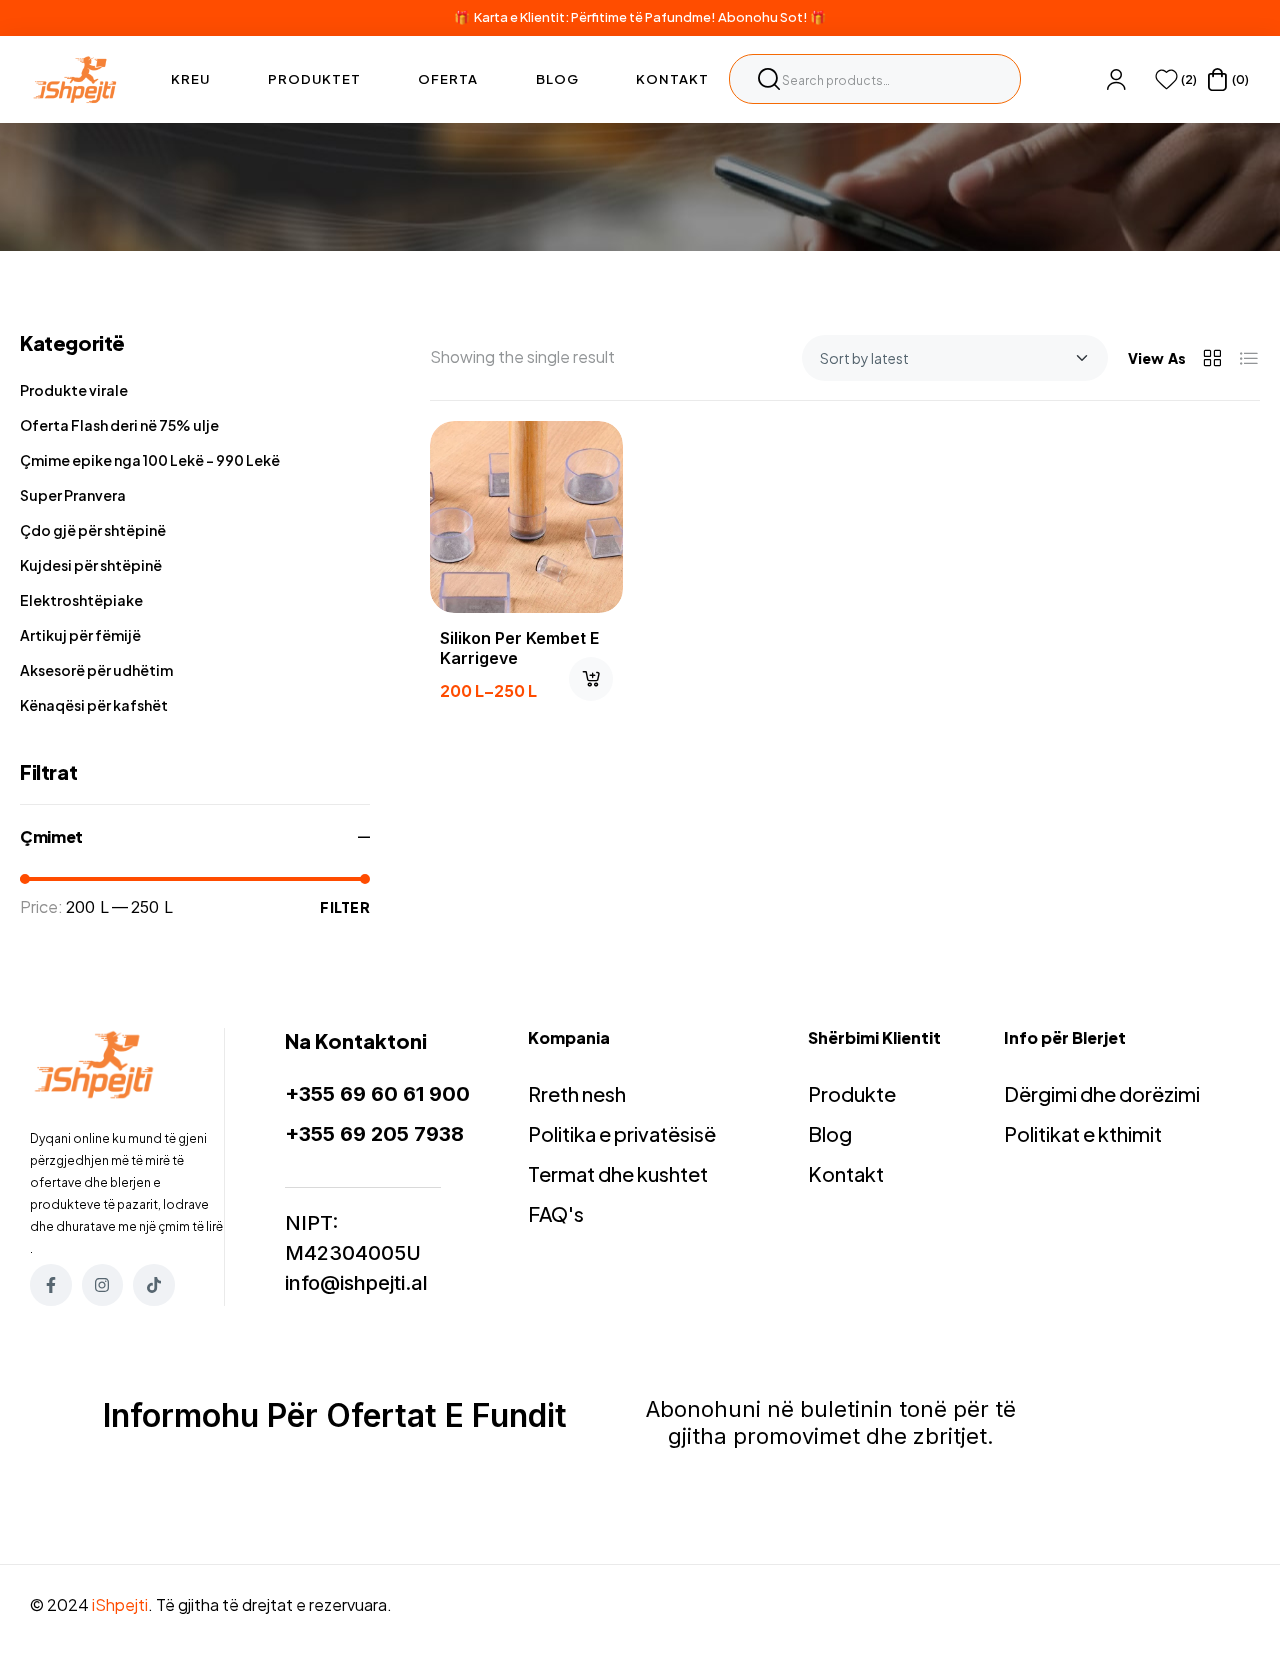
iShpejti (120, 1604)
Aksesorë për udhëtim (96, 670)
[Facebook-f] (51, 1285)
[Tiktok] (154, 1285)
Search (769, 79)
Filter (345, 907)
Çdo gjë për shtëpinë (93, 530)
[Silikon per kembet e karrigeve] (526, 517)
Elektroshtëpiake (81, 600)
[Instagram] (103, 1285)
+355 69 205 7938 (374, 1134)
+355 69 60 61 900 (377, 1094)
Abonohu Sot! (763, 17)
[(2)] (1166, 79)
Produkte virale (74, 390)
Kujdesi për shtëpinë (91, 565)
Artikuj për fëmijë (80, 635)
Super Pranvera (73, 495)
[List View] (1249, 358)
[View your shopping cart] (1217, 79)
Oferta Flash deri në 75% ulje (119, 425)
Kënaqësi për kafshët (94, 705)
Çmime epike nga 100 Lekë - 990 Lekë (150, 460)
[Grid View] (1212, 358)
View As (1157, 358)
